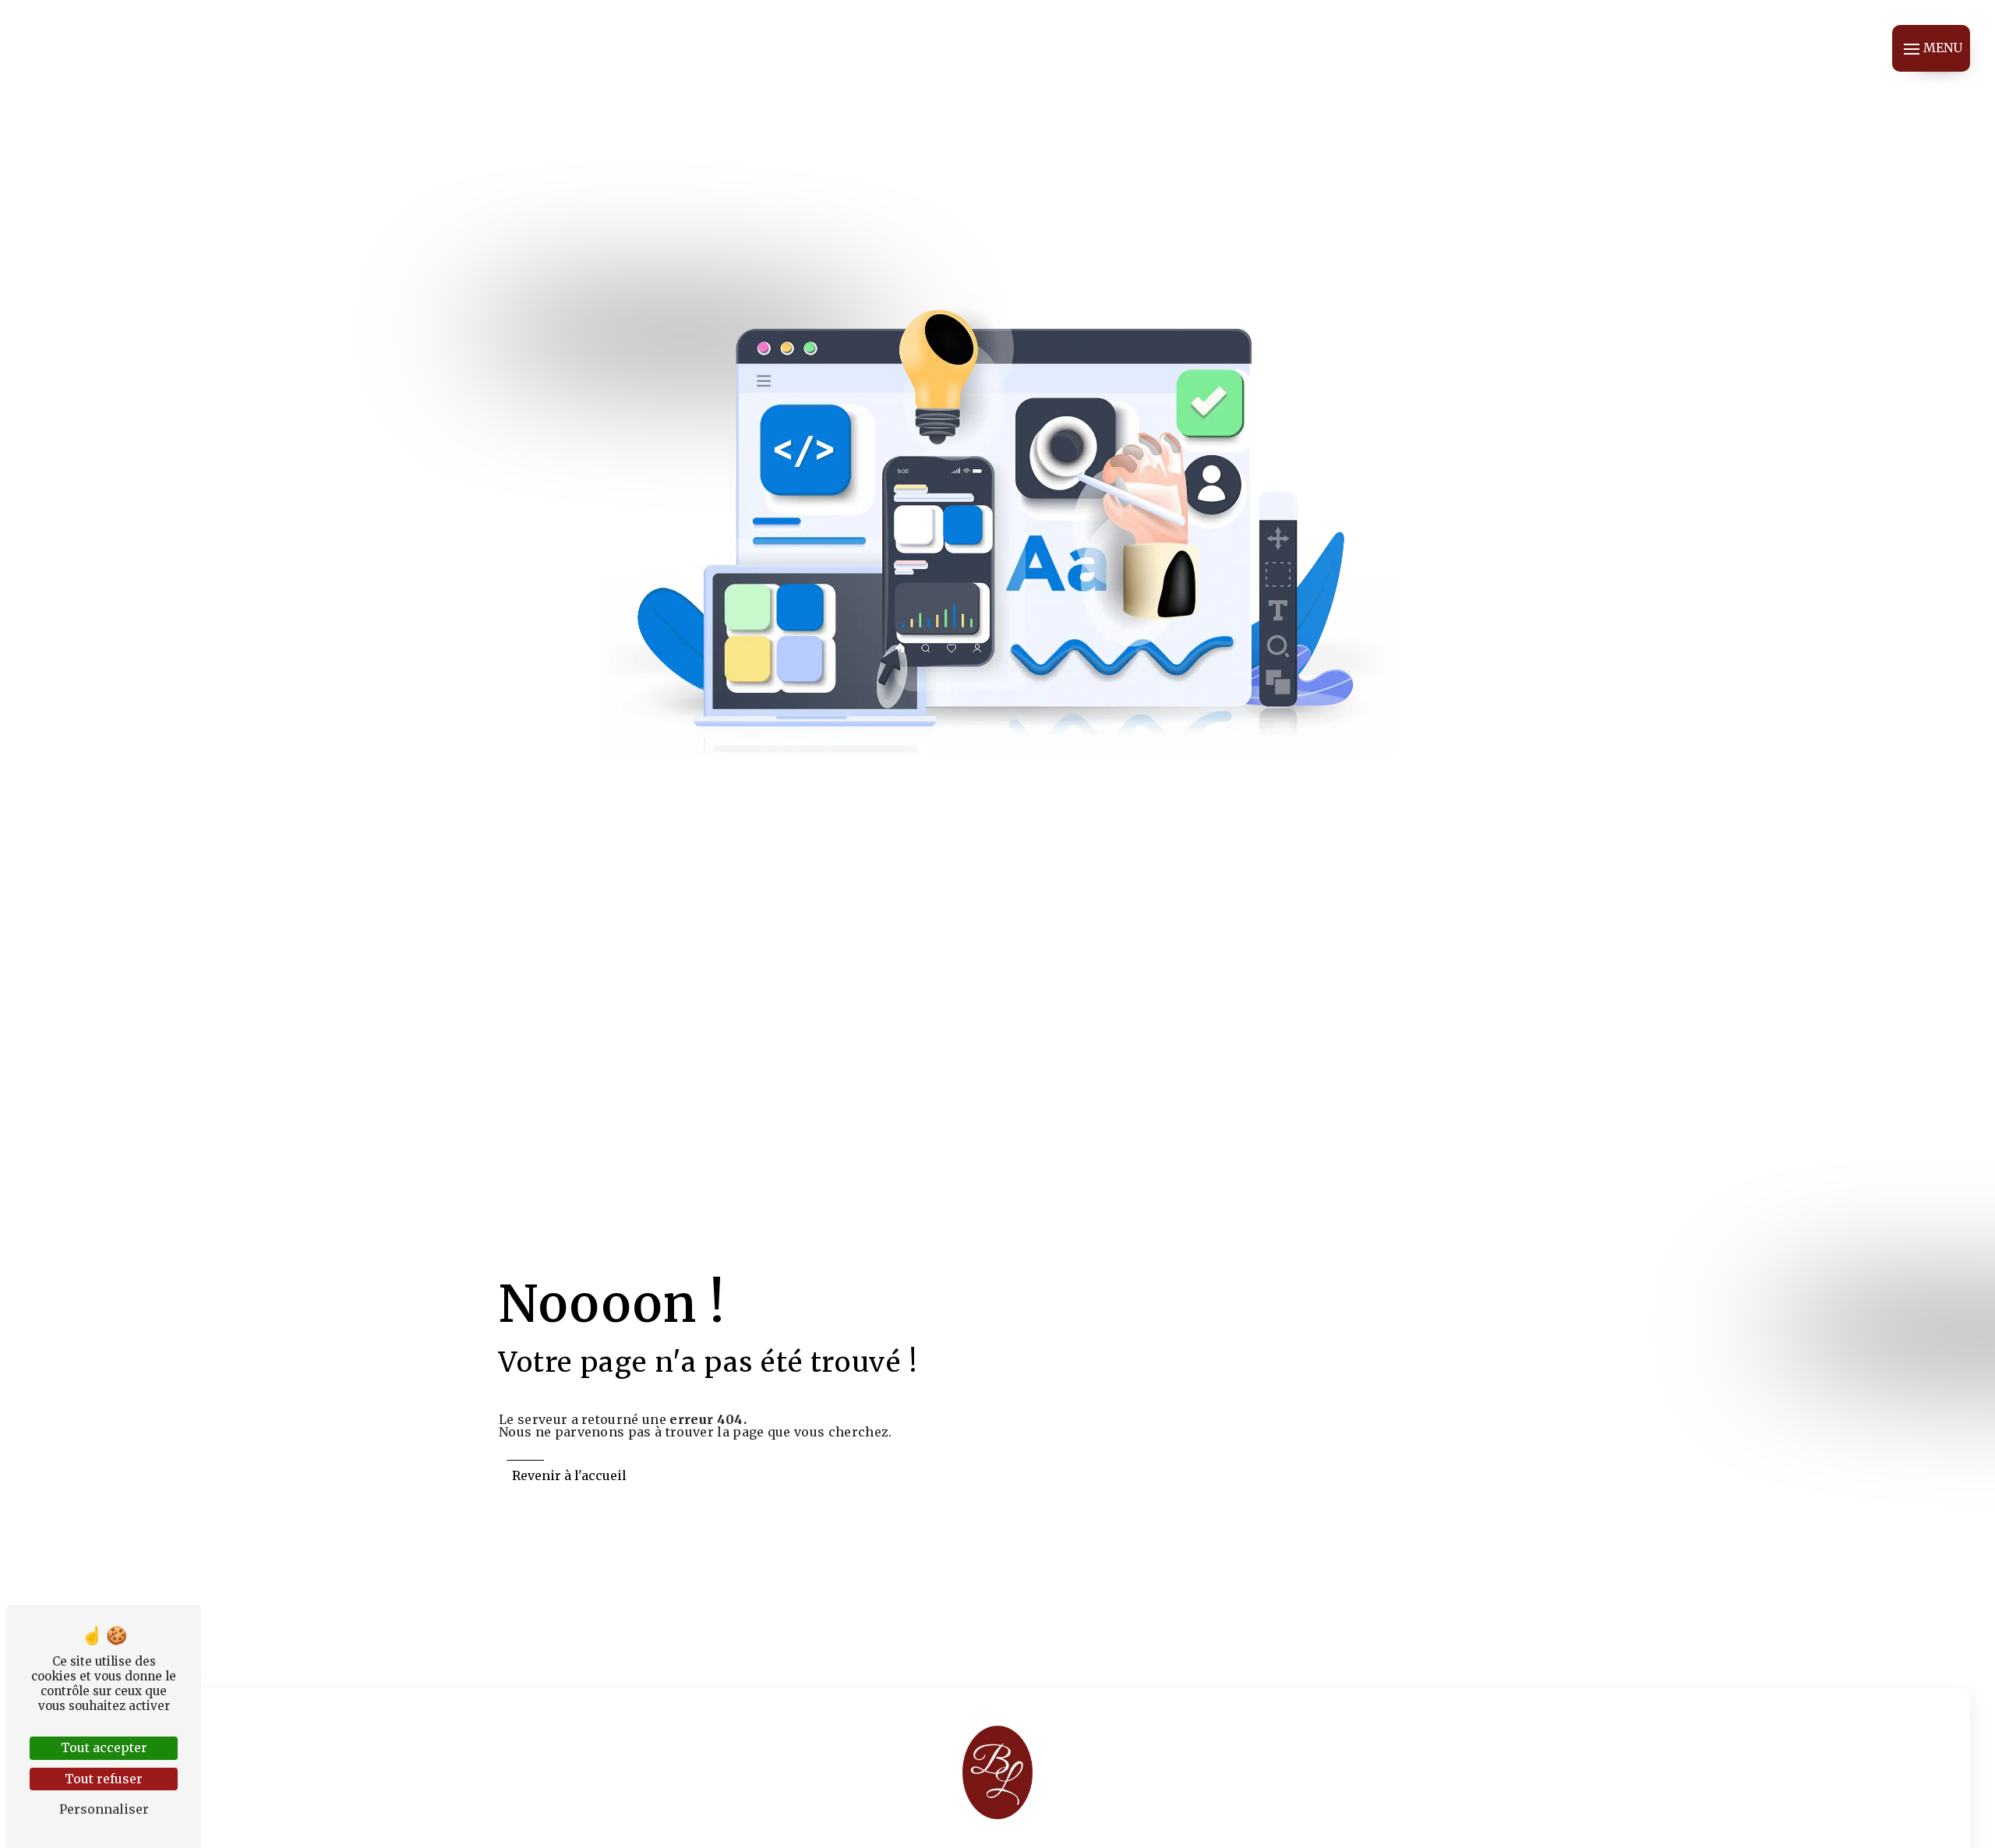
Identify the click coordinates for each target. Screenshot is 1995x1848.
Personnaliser (104, 1809)
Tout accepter (104, 1747)
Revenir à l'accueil (569, 1475)
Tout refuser (104, 1779)
